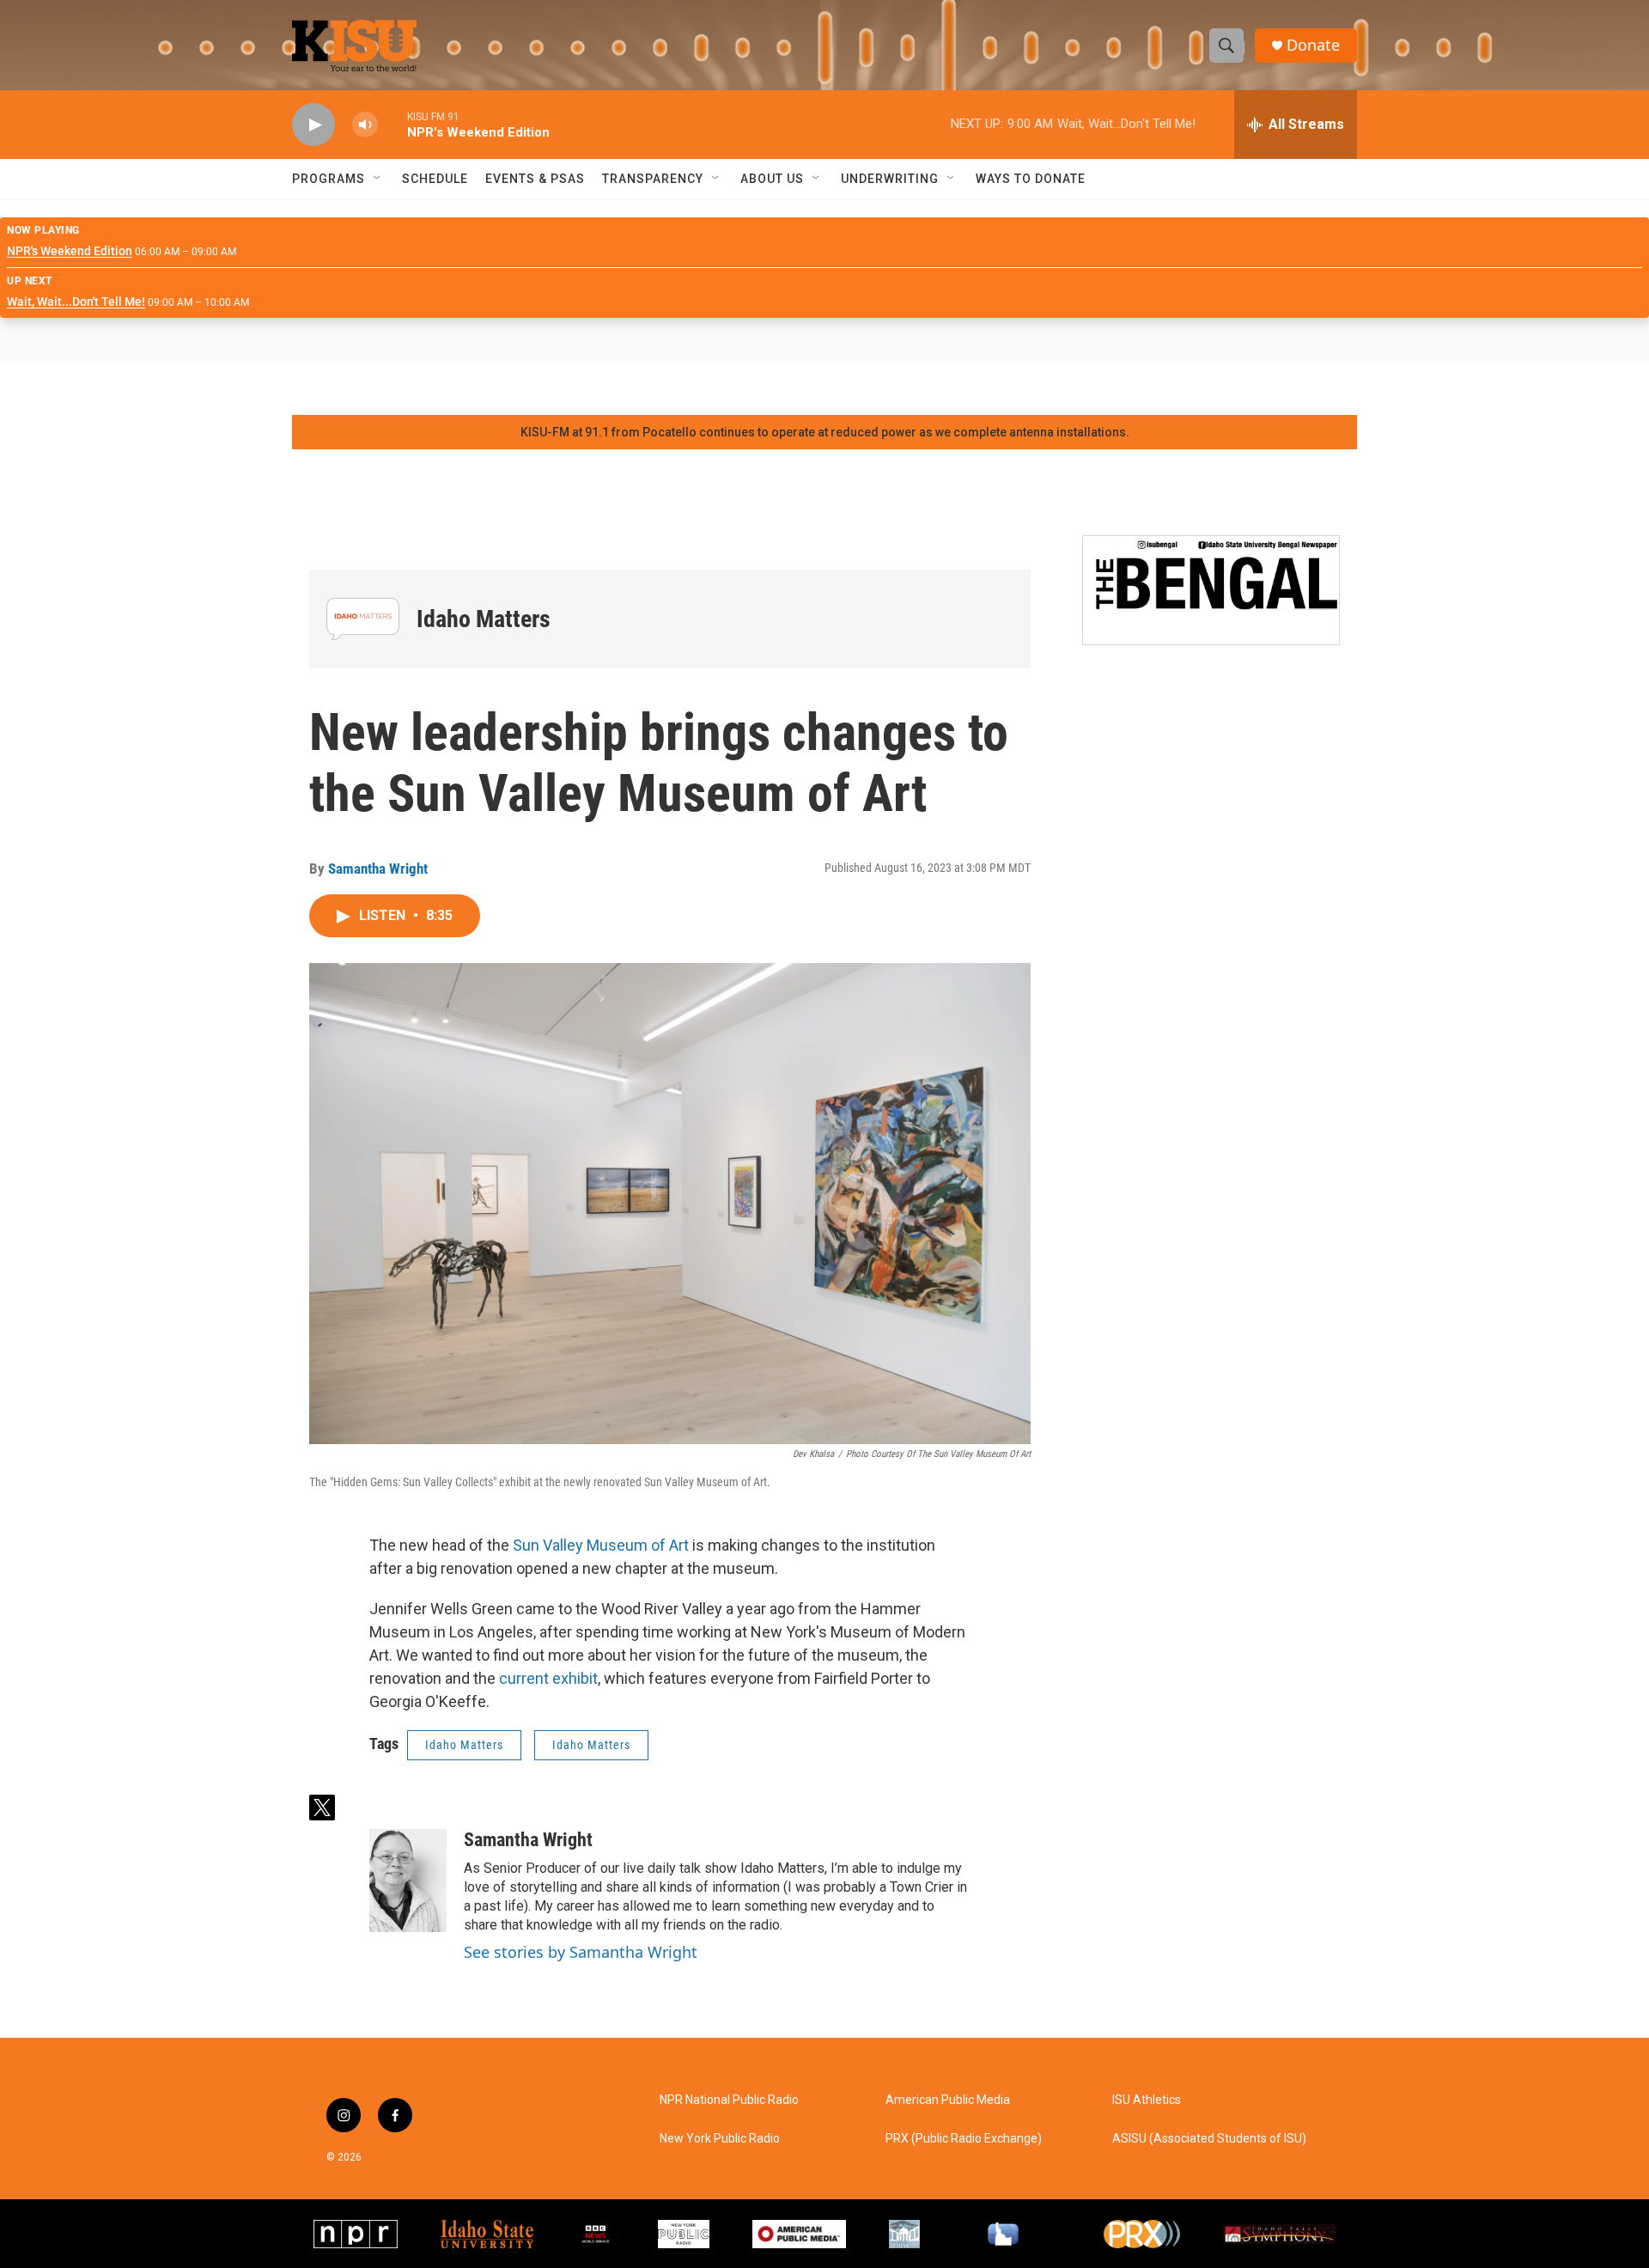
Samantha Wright (378, 869)
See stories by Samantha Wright (581, 1952)
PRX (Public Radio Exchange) (964, 2139)
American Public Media (948, 2100)
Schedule (435, 179)
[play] (313, 125)
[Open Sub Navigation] (378, 179)
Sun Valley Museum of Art (601, 1545)
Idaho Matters (484, 619)
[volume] (365, 125)
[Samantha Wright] (408, 1881)
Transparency (653, 179)
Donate (1313, 45)
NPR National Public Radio (729, 2100)
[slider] (392, 124)
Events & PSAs (535, 179)
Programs (329, 179)
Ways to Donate (1031, 179)
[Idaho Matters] (363, 619)
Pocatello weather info (275, 389)
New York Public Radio (720, 2139)
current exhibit (547, 1678)
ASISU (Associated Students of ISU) (1209, 2139)
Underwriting (890, 179)
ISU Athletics (1147, 2100)
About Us (772, 179)
